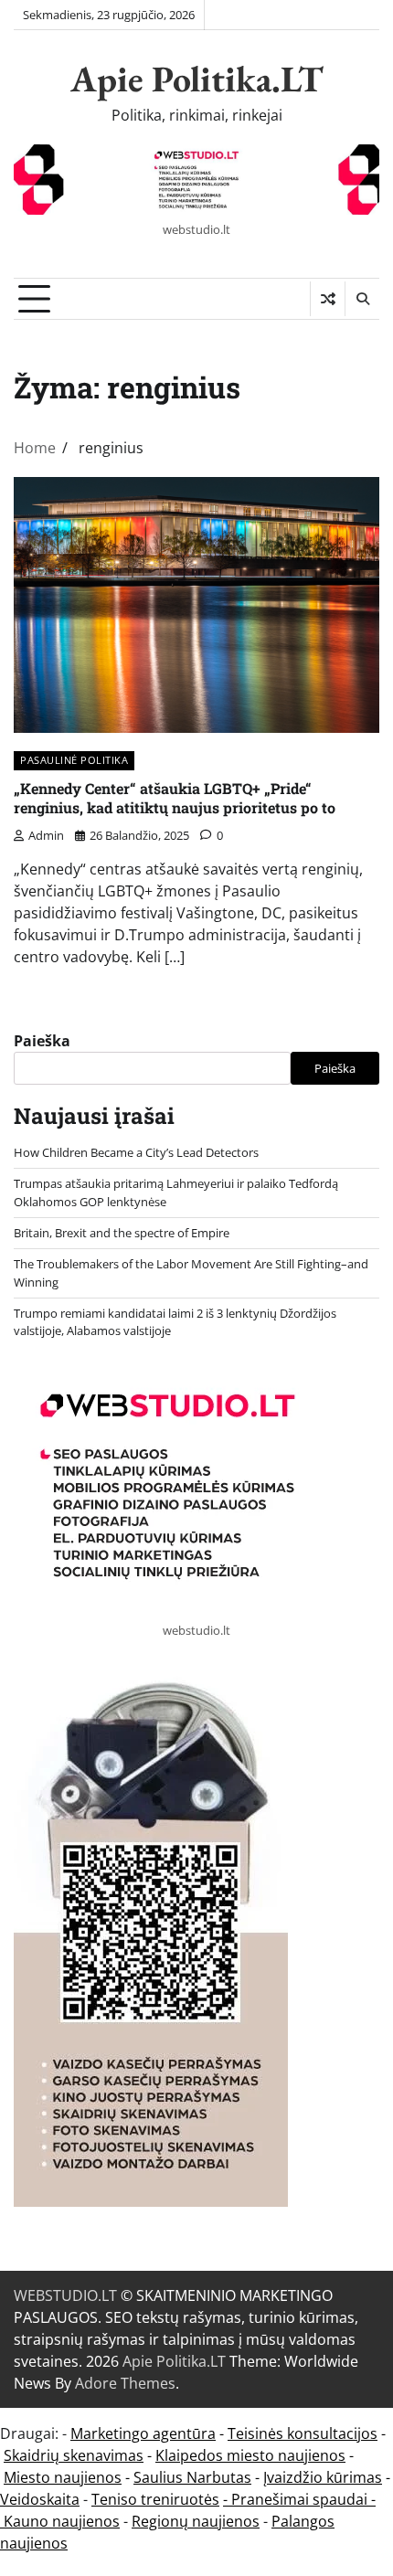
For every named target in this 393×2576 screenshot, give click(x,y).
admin (46, 835)
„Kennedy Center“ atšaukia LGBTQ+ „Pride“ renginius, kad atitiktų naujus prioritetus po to (175, 798)
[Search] (362, 299)
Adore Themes (125, 2383)
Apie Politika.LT (197, 79)
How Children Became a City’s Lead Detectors (136, 1152)
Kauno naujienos (62, 2521)
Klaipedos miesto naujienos (250, 2455)
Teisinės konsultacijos (303, 2433)
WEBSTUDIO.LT (65, 2295)
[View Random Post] (328, 299)
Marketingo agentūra (143, 2433)
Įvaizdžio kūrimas (323, 2477)
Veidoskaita (40, 2499)
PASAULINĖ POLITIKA (74, 760)
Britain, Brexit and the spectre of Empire (122, 1233)
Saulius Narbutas (192, 2477)
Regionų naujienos (196, 2521)
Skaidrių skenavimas (74, 2455)
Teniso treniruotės (155, 2499)
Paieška (42, 1041)
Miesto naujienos (63, 2477)
